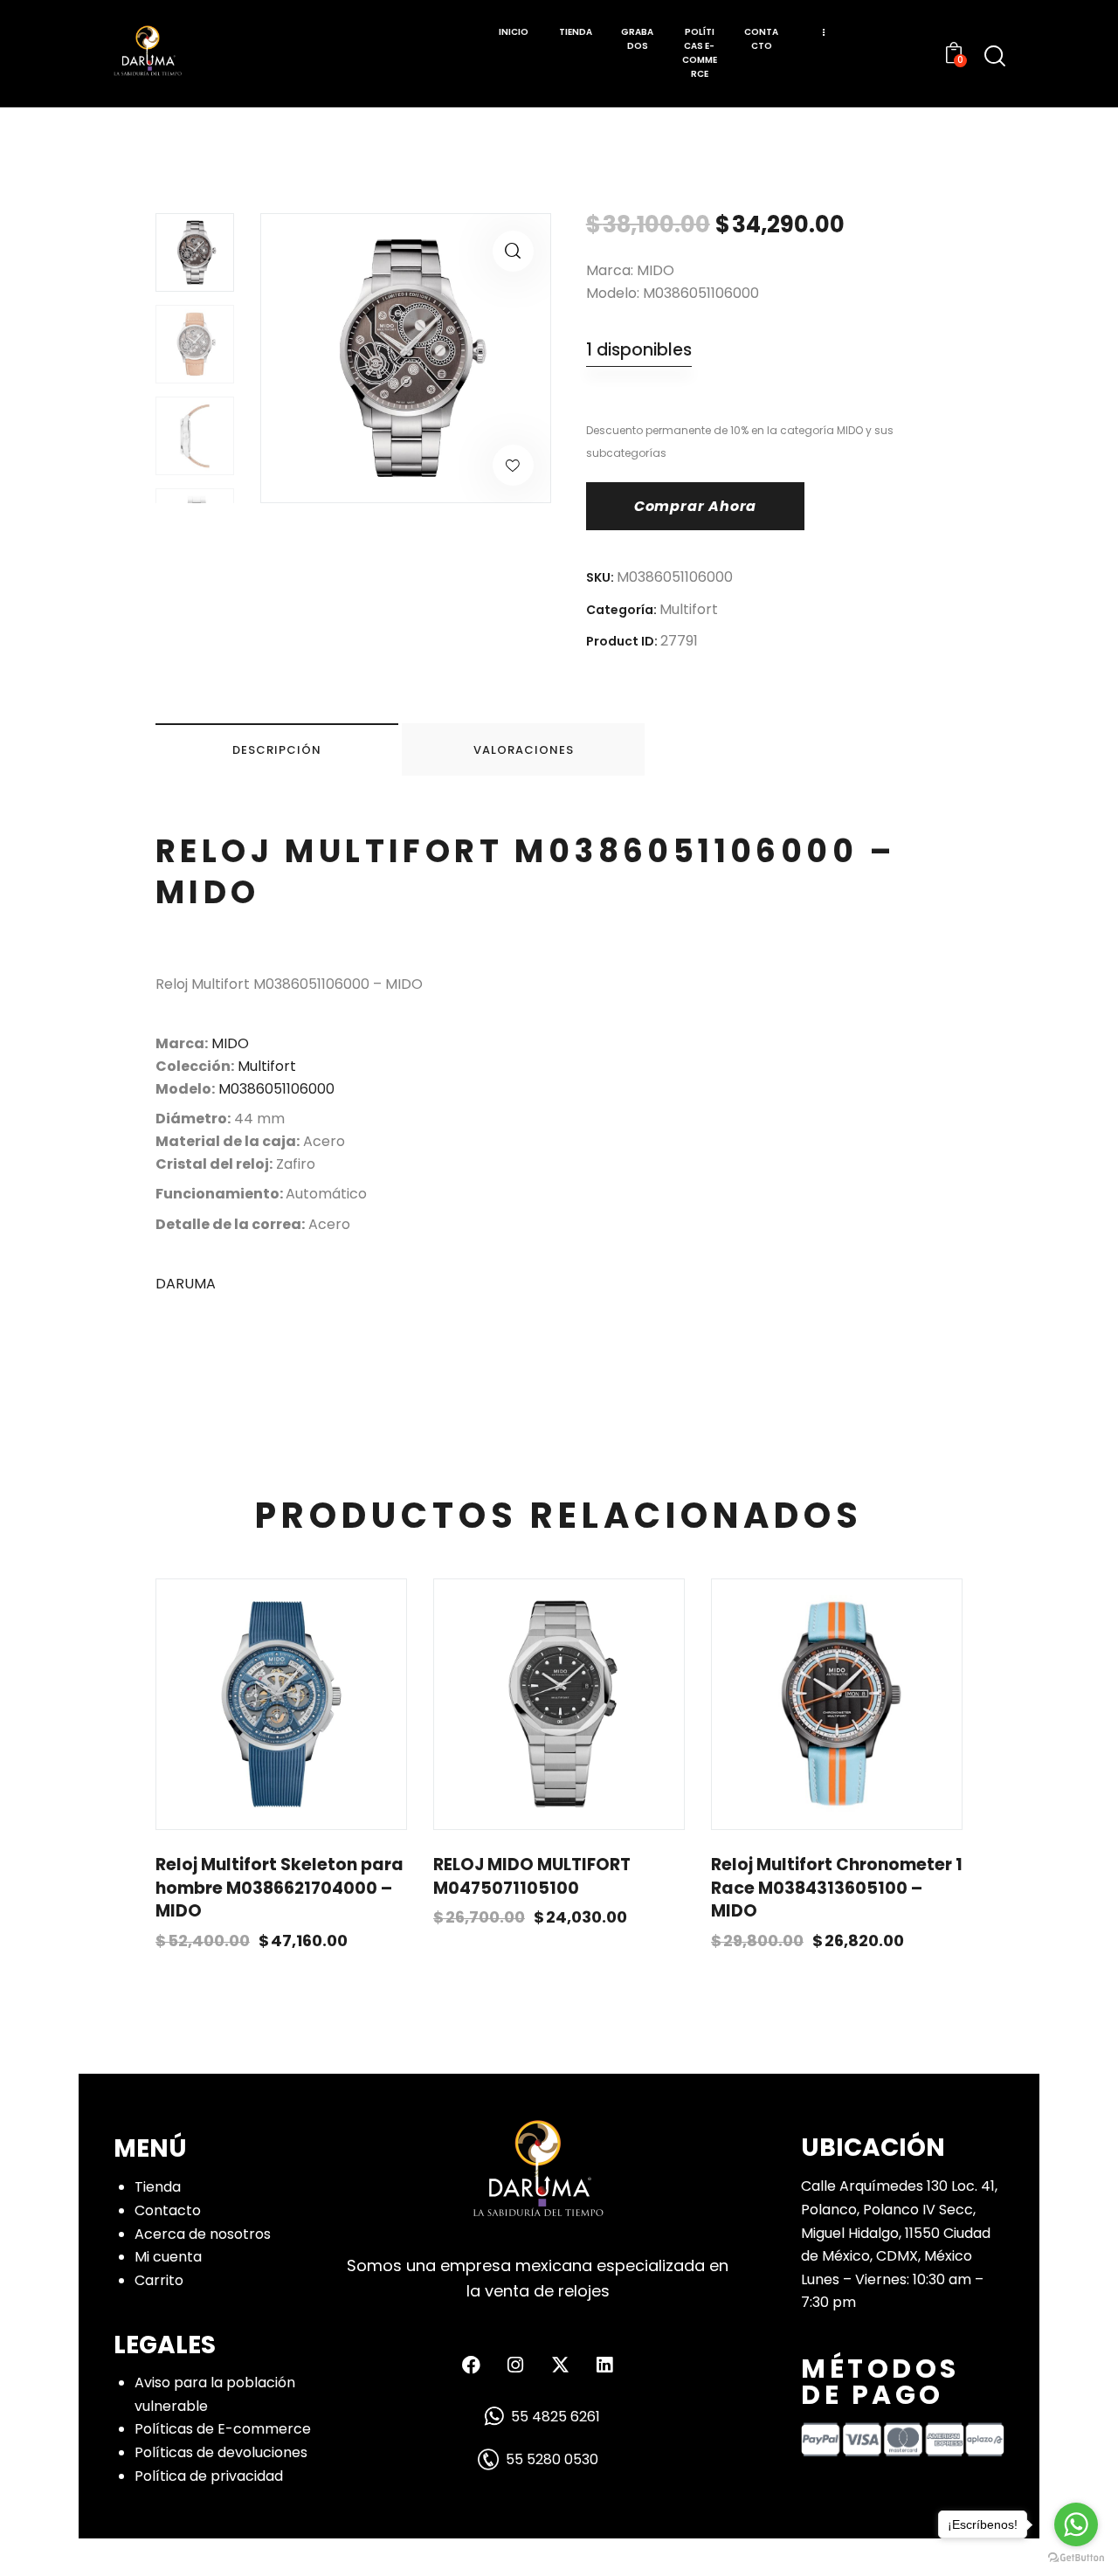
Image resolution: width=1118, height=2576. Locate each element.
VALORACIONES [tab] (524, 750)
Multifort (689, 609)
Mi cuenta (168, 2257)
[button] (513, 251)
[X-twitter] (560, 2365)
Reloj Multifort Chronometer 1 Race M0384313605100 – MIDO (837, 1888)
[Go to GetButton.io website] (1076, 2558)
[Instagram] (515, 2365)
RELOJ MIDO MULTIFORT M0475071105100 (532, 1877)
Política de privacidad (209, 2476)
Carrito (159, 2280)
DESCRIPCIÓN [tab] (277, 750)
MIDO (230, 1043)
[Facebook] (471, 2365)
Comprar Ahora (695, 506)
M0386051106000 (276, 1089)
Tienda (158, 2187)
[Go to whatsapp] (1076, 2524)
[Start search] (995, 56)
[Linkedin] (604, 2365)
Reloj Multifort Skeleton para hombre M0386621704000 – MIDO (279, 1888)
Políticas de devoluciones (221, 2452)
